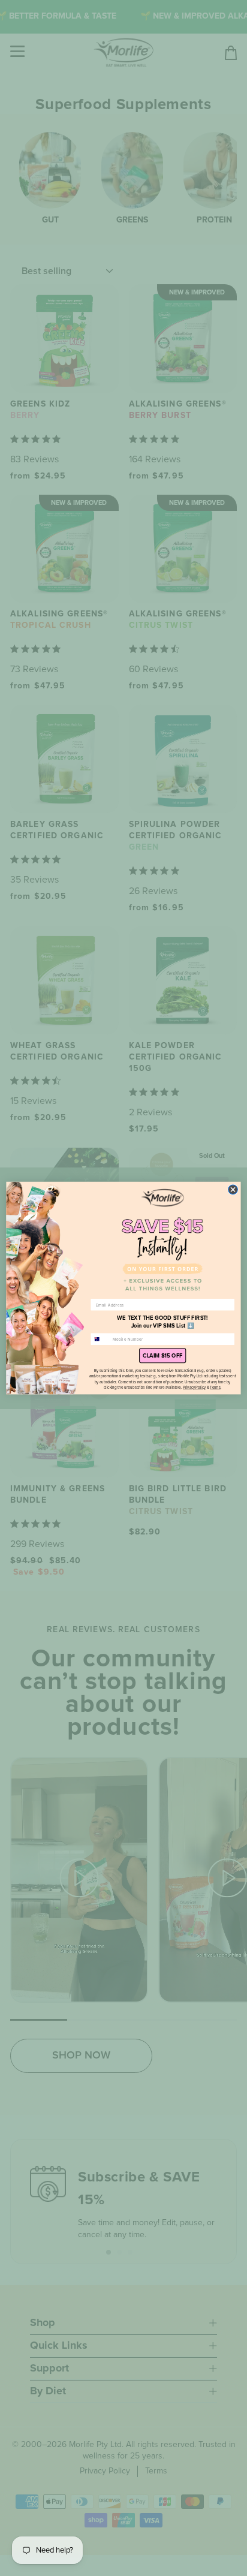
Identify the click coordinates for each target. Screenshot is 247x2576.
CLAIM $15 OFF (162, 1356)
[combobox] (100, 1339)
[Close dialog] (233, 1190)
